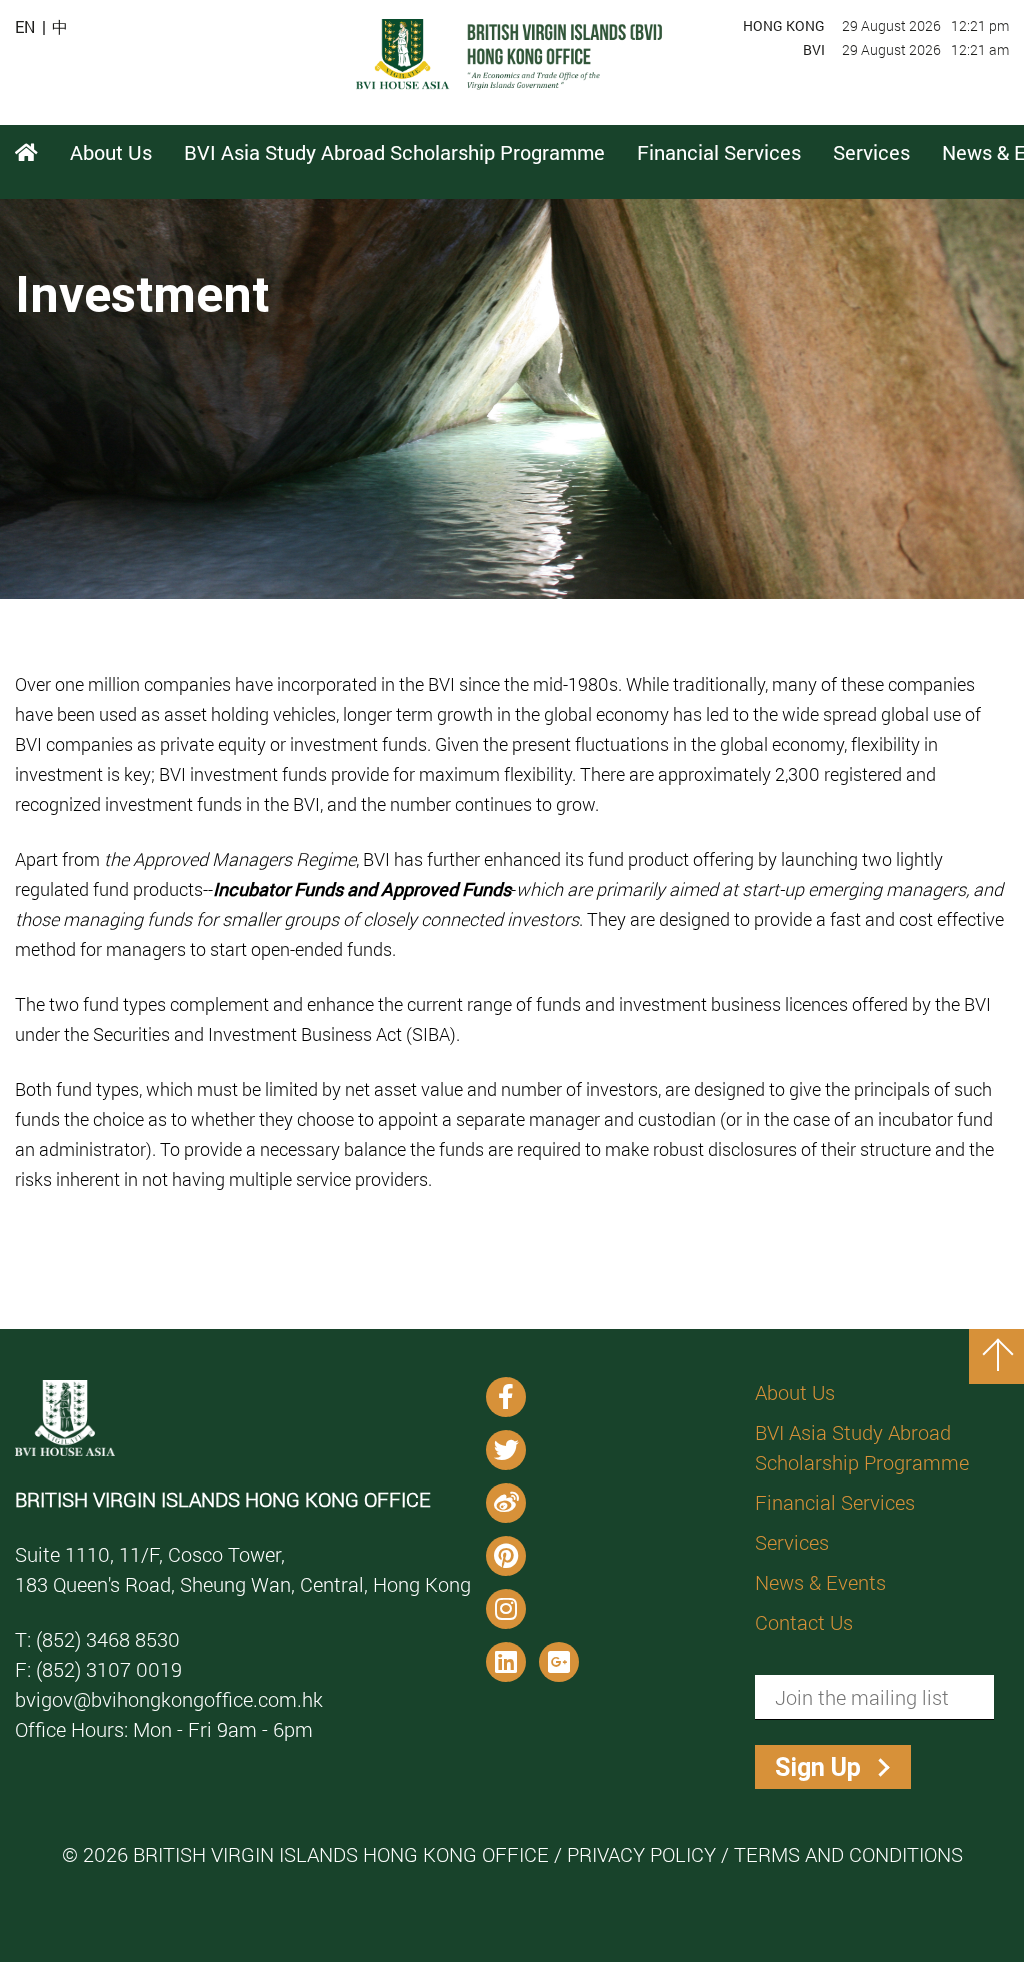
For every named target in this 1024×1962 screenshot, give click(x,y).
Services (792, 1542)
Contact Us (804, 1622)
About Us (795, 1392)
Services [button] (871, 152)
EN (25, 27)
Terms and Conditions (848, 1854)
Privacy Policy (641, 1854)
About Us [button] (111, 152)
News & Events (820, 1582)
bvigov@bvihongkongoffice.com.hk (169, 1699)
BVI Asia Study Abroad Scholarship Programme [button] (394, 152)
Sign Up (818, 1767)
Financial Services (835, 1502)
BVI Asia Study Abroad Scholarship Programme (862, 1447)
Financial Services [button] (719, 152)
